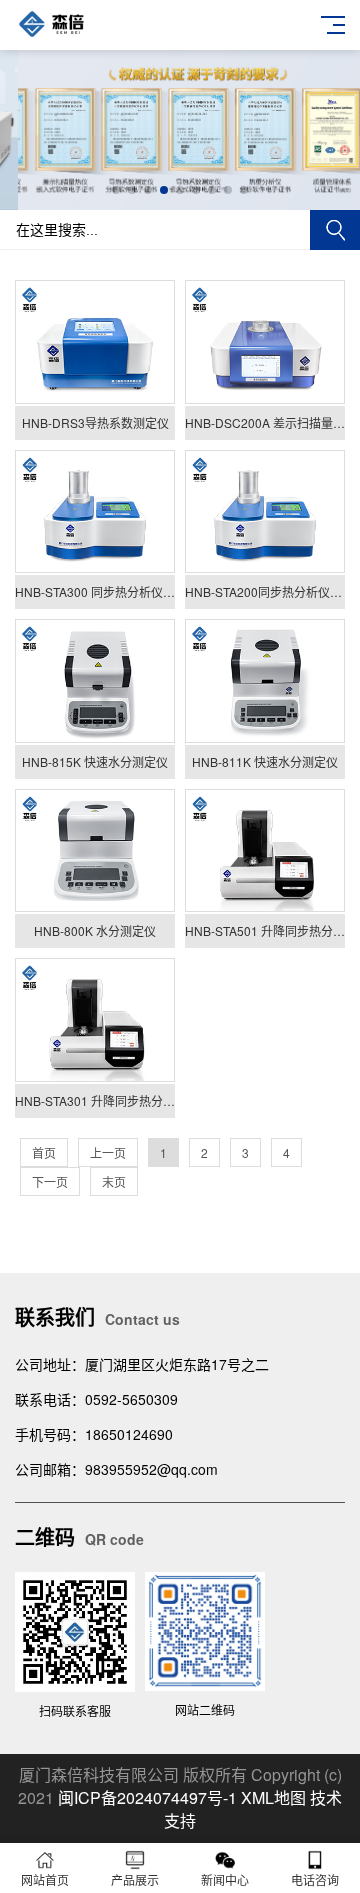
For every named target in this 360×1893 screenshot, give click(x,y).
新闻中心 (225, 1879)
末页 (114, 1181)
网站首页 (45, 1879)
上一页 (108, 1152)
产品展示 (135, 1879)
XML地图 (273, 1797)
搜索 (335, 230)
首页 (44, 1152)
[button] (116, 190)
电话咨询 (315, 1879)
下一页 (50, 1181)
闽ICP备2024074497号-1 (147, 1797)
